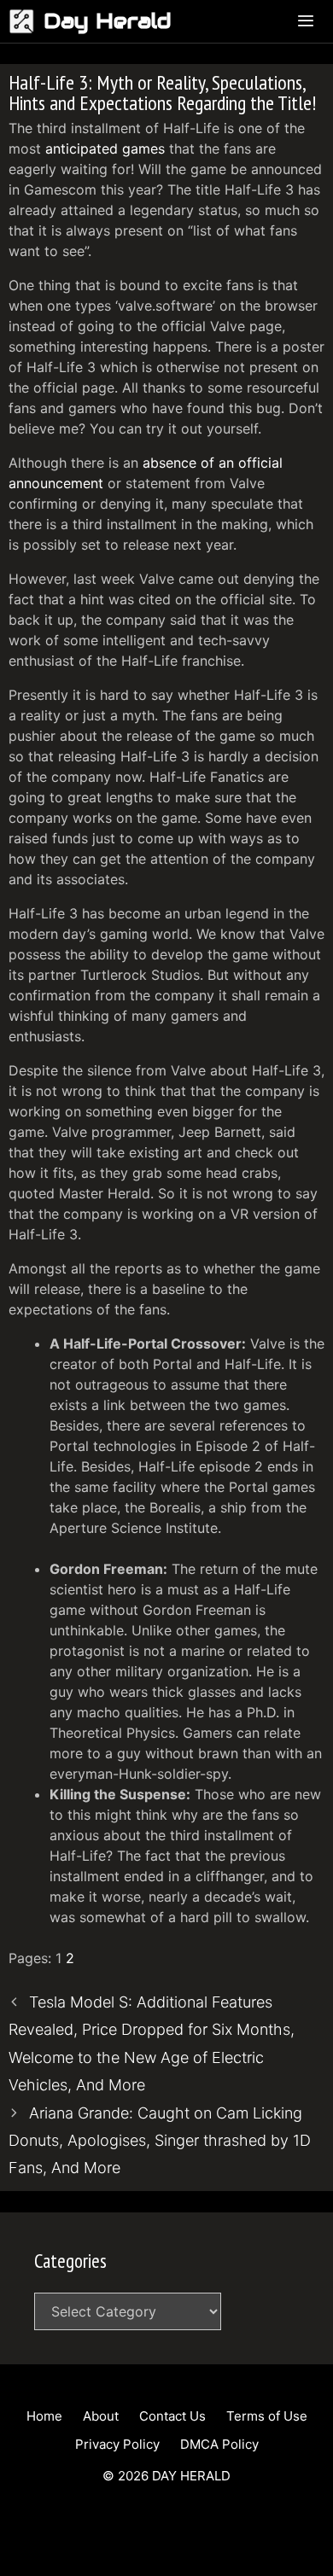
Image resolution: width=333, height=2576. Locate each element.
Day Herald (108, 21)
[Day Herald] (26, 21)
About (101, 2416)
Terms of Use (267, 2416)
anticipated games (105, 149)
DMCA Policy (219, 2444)
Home (44, 2416)
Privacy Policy (117, 2444)
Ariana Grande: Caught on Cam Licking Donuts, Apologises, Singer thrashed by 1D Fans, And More (160, 2141)
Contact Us (172, 2416)
